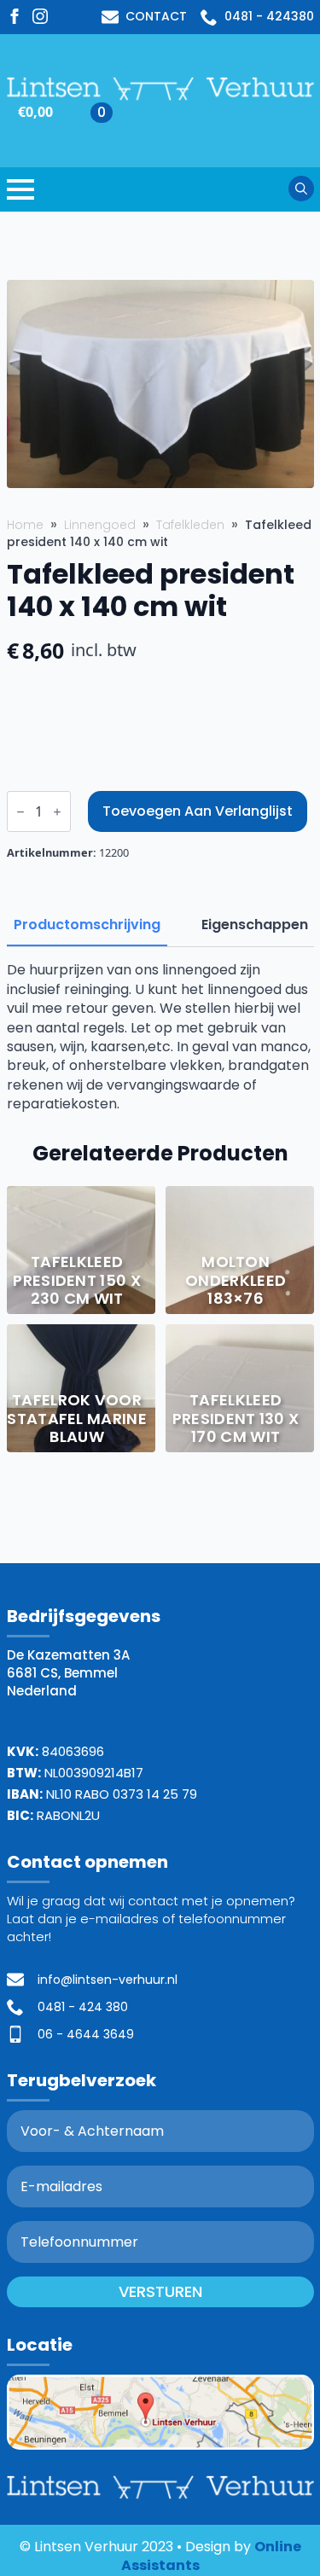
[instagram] (40, 16)
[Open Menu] (20, 189)
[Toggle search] (301, 189)
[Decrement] (20, 812)
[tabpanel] (160, 1037)
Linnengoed (100, 525)
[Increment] (57, 812)
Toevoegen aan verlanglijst (198, 811)
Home (25, 525)
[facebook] (15, 16)
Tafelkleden (190, 525)
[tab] (87, 925)
